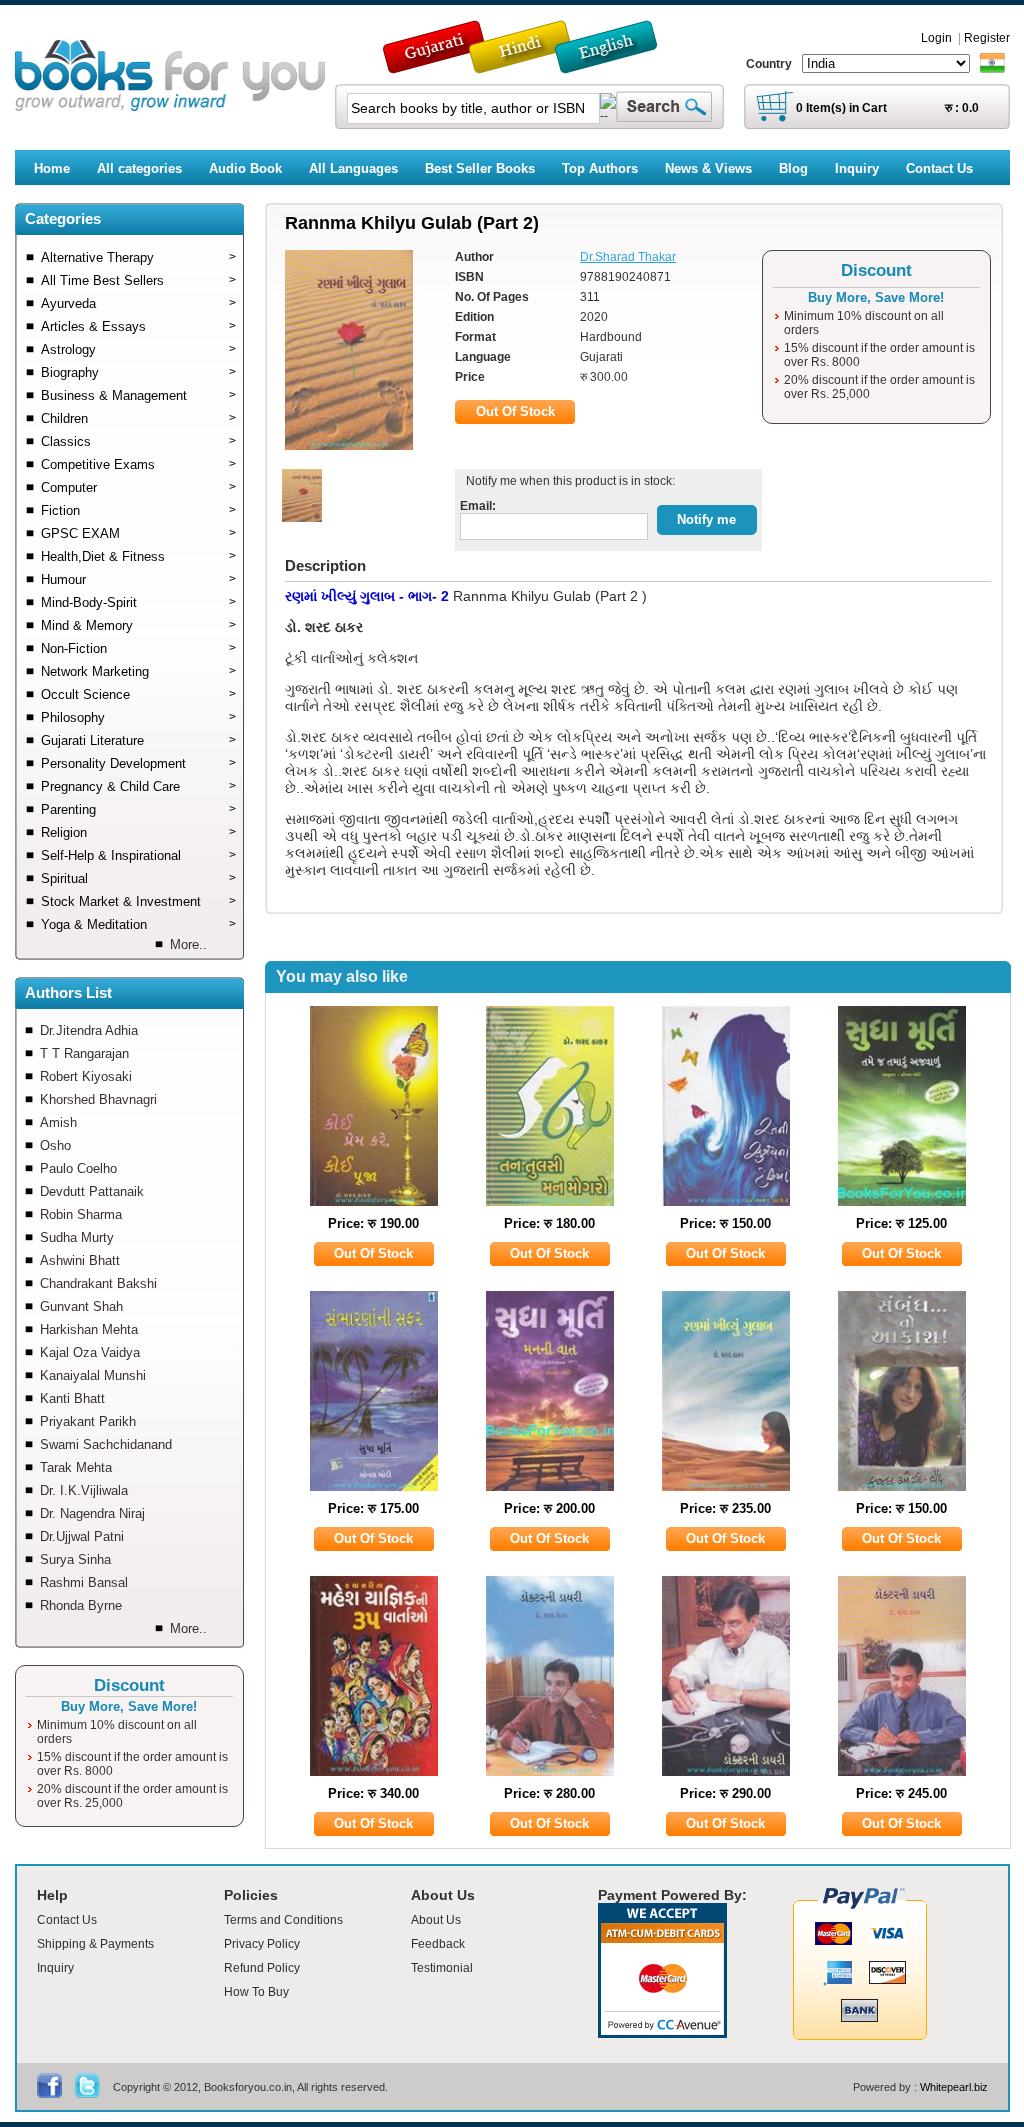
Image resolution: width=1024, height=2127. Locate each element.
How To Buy (256, 1992)
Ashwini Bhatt (80, 1260)
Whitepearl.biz (954, 2087)
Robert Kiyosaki (86, 1076)
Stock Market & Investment (138, 901)
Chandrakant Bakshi (98, 1283)
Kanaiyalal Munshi (93, 1375)
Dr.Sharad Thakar (628, 257)
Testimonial (442, 1968)
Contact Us (67, 1920)
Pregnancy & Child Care (138, 786)
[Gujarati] (436, 64)
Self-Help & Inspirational (138, 855)
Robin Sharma (81, 1214)
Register (987, 38)
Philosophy (138, 717)
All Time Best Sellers (138, 280)
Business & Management (138, 395)
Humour (138, 579)
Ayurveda (138, 303)
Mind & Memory (138, 625)
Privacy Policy (262, 1944)
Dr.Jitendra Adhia (89, 1030)
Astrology (138, 349)
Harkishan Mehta (89, 1329)
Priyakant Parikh (88, 1421)
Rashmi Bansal (84, 1582)
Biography (138, 372)
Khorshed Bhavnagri (98, 1099)
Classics (138, 441)
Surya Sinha (75, 1559)
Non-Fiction (138, 648)
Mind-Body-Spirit (138, 602)
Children (138, 418)
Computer (138, 487)
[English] (617, 64)
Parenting (138, 809)
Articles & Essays (138, 326)
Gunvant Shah (81, 1306)
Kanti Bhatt (72, 1398)
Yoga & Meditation (138, 924)
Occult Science (138, 694)
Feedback (438, 1944)
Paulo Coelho (78, 1168)
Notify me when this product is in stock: (567, 481)
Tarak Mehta (76, 1467)
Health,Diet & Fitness (138, 556)
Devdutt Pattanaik (92, 1191)
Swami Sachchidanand (106, 1444)
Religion (138, 832)
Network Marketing (138, 671)
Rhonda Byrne (81, 1605)
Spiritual (138, 878)
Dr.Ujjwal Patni (82, 1536)
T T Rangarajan (84, 1053)
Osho (55, 1145)
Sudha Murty (77, 1237)
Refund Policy (262, 1968)
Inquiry (55, 1968)
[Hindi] (533, 64)
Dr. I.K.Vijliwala (84, 1490)
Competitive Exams (138, 464)
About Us (436, 1920)
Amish (58, 1122)
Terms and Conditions (283, 1920)
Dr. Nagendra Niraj (92, 1513)
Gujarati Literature (138, 740)
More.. (188, 944)
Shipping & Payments (95, 1944)
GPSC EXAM (138, 533)
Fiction (138, 510)
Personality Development (138, 763)
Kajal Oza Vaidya (90, 1352)
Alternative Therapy (138, 257)
